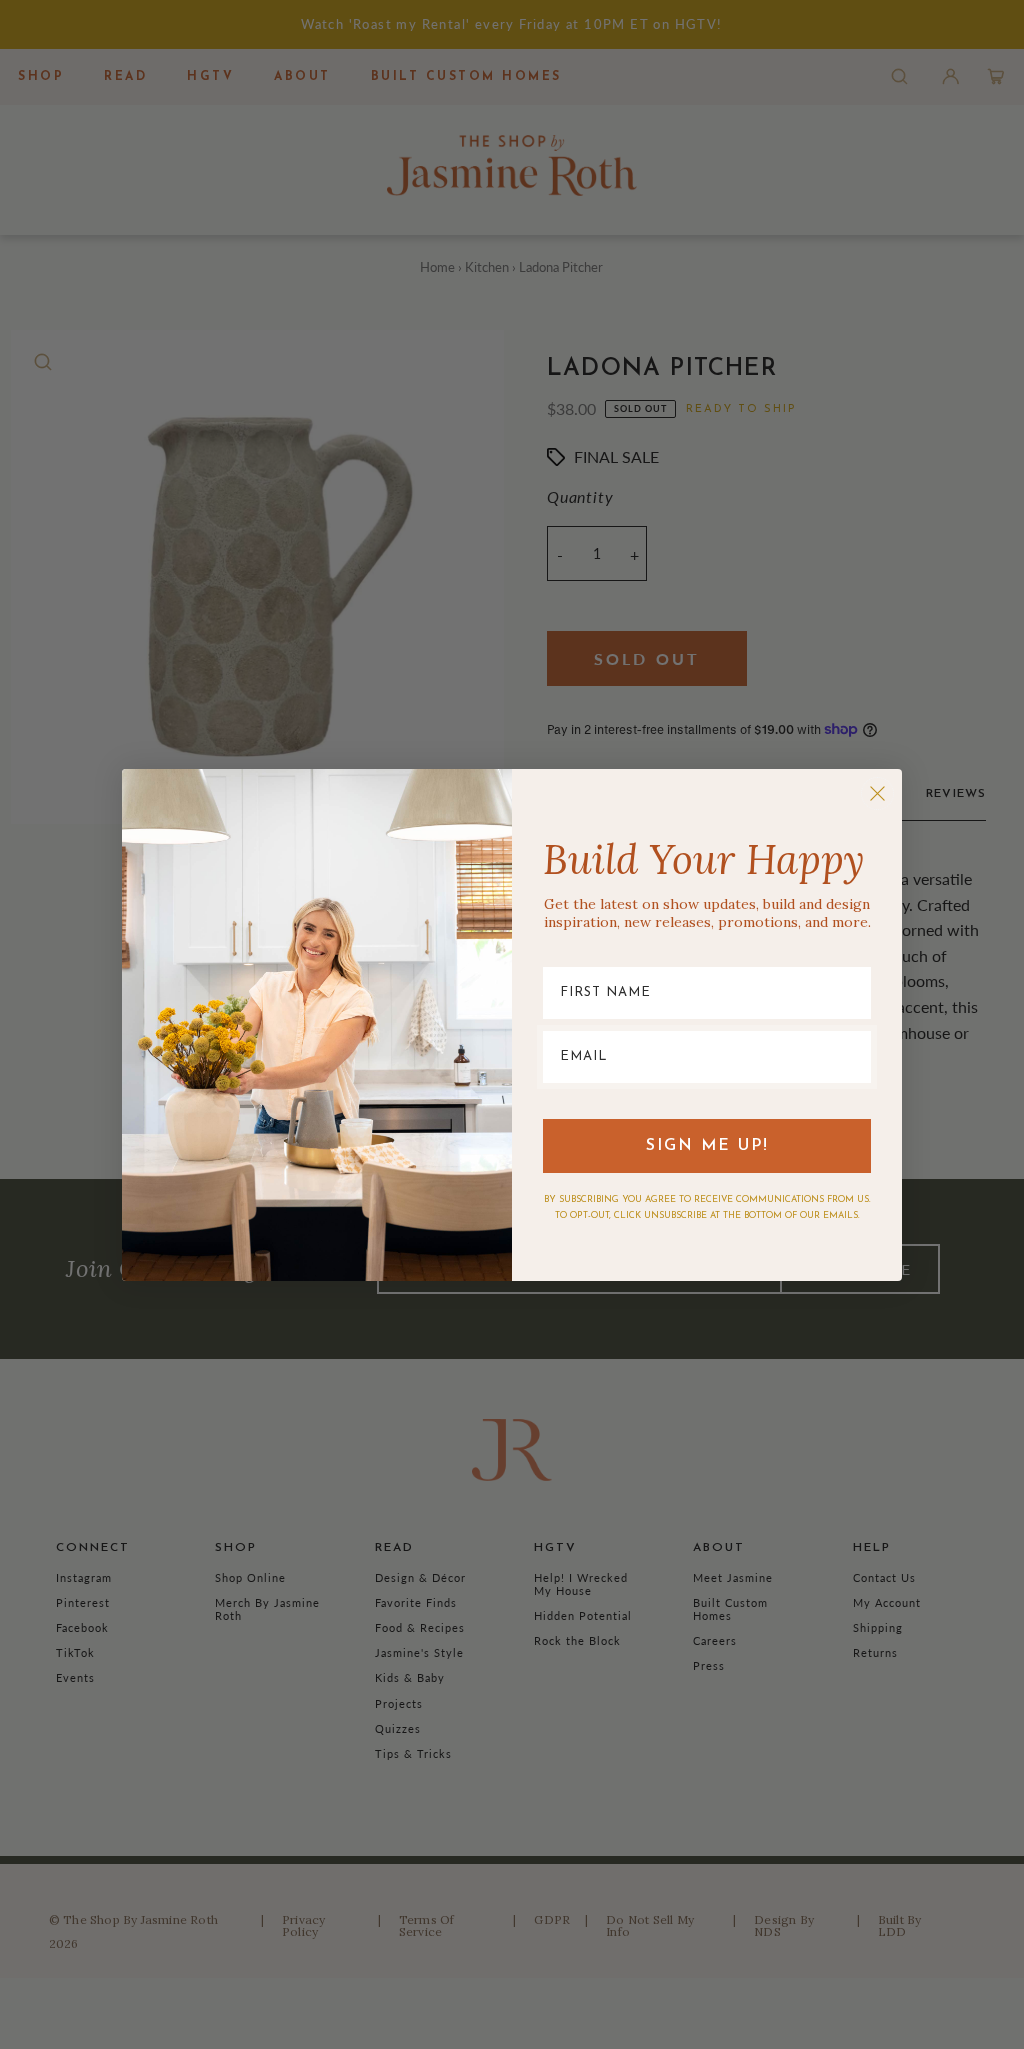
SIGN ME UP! (707, 1146)
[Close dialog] (877, 793)
